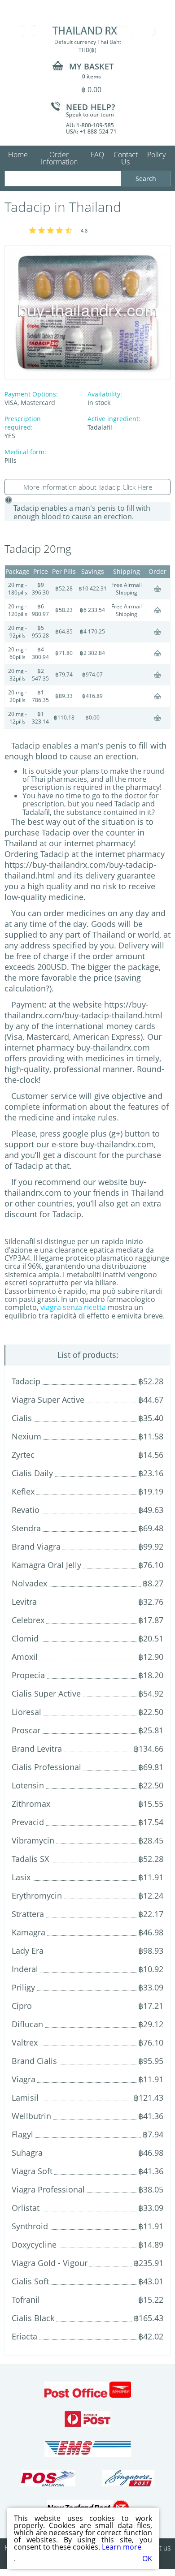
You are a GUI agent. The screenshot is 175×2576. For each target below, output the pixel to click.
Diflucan (27, 2024)
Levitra (24, 1602)
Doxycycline (34, 2244)
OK (147, 2559)
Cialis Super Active (46, 1693)
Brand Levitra (37, 1749)
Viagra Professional (48, 2189)
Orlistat (26, 2208)
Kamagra (28, 1932)
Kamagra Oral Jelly (46, 1565)
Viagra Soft (32, 2171)
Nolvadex (29, 1583)
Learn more (122, 2547)
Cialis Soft (30, 2281)
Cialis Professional (46, 1767)
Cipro (22, 2006)
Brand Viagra (36, 1546)
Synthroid (30, 2226)
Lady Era (28, 1951)
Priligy (23, 1987)
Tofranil (26, 2300)
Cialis (22, 1418)
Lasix (21, 1877)
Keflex (23, 1491)
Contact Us (126, 158)
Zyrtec (23, 1455)
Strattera (28, 1914)
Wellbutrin (31, 2116)
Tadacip (26, 1381)
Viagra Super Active (48, 1400)
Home (18, 155)
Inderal (25, 1969)
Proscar (26, 1730)
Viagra (24, 2079)
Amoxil (25, 1657)
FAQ (97, 155)
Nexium (26, 1436)
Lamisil (25, 2098)
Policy (156, 155)
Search (146, 179)
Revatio (26, 1510)
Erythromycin (37, 1895)
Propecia (28, 1675)
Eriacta (24, 2336)
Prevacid (28, 1822)
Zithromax (31, 1804)
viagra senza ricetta (73, 1307)
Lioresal (26, 1712)
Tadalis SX (30, 1859)
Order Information (59, 158)
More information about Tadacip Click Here (88, 487)
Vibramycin (33, 1840)
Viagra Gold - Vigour (50, 2263)
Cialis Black (33, 2318)
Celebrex (28, 1620)
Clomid (25, 1638)
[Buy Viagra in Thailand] (88, 30)
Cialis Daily (32, 1473)
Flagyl (22, 2134)
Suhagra (27, 2153)
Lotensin (28, 1785)
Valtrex (25, 2042)
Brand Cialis (34, 2061)
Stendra (26, 1528)
